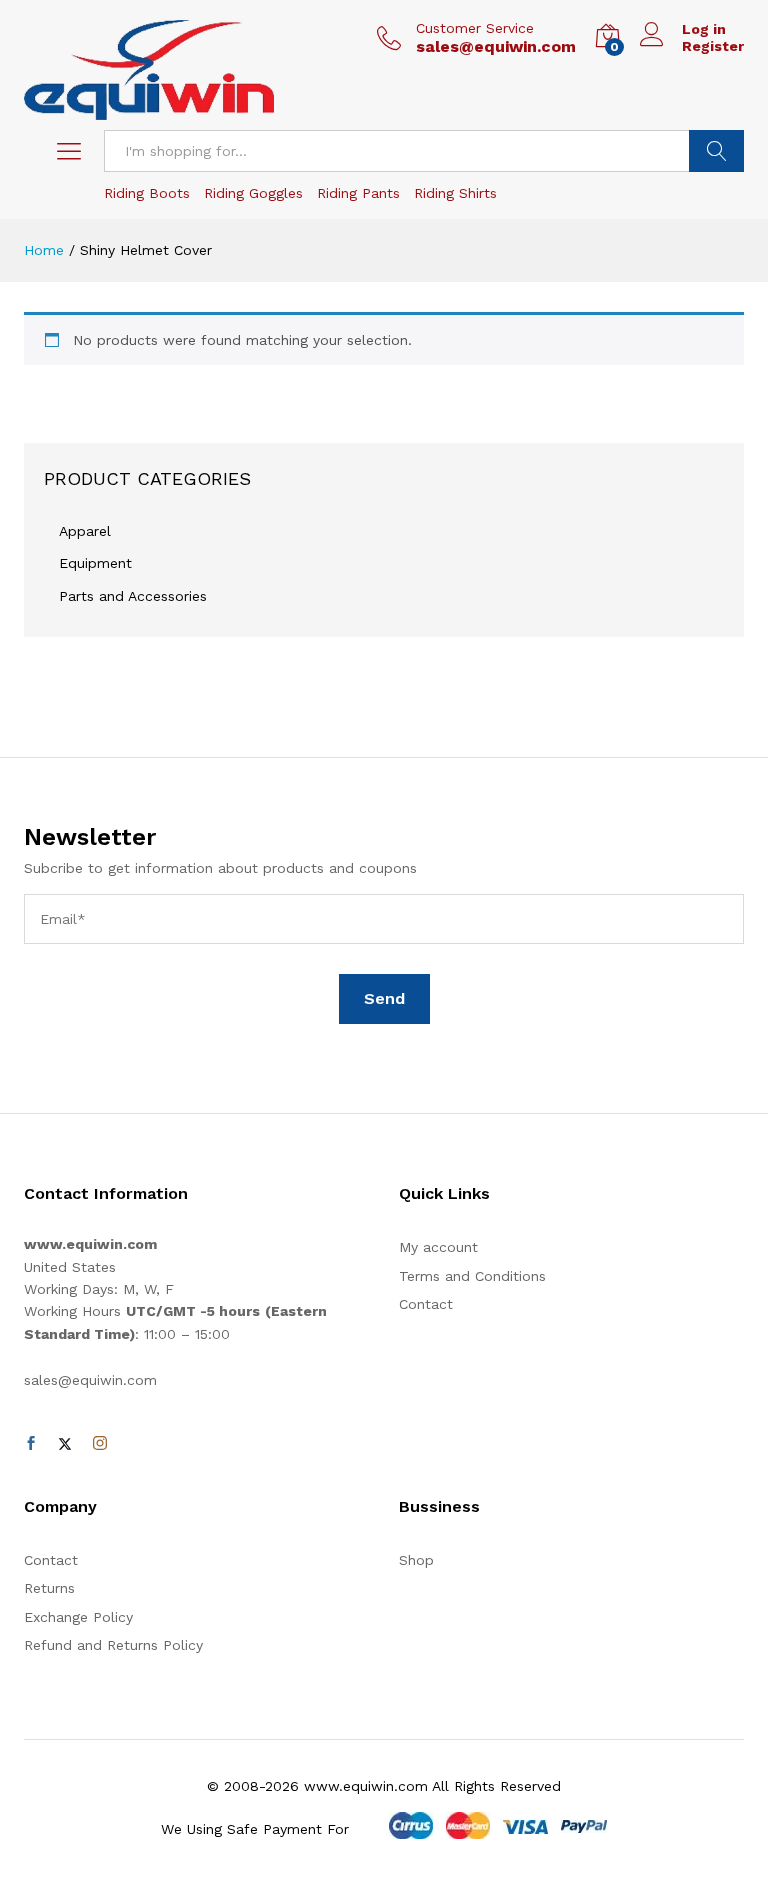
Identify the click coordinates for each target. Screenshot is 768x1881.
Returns (49, 1588)
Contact (426, 1304)
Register (713, 46)
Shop (416, 1560)
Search (716, 151)
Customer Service (475, 28)
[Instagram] (100, 1444)
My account (438, 1247)
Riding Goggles (253, 193)
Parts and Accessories (133, 596)
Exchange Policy (78, 1617)
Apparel (85, 531)
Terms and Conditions (472, 1276)
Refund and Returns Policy (113, 1645)
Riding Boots (147, 193)
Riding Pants (358, 193)
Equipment (95, 563)
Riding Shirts (455, 193)
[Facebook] (31, 1444)
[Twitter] (65, 1444)
